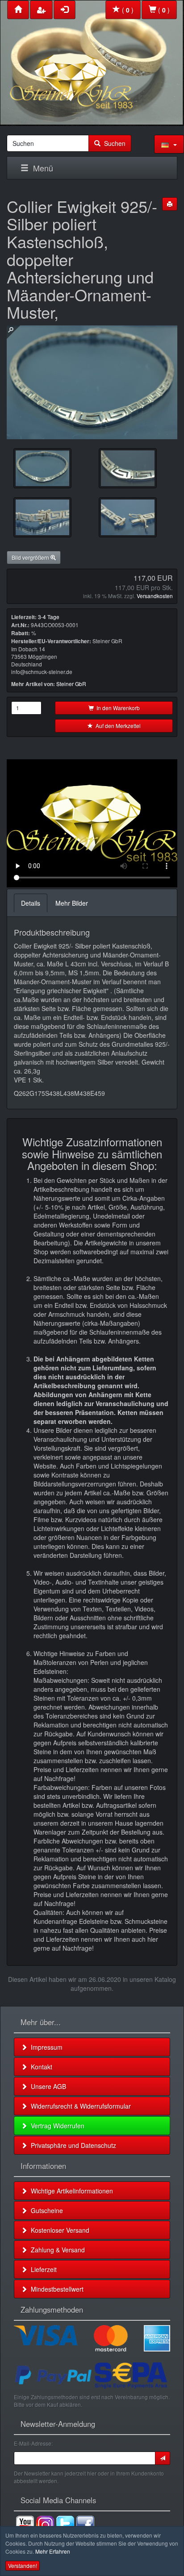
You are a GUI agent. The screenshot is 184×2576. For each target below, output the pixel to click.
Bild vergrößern (31, 557)
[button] (169, 144)
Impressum (45, 2047)
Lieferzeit (42, 2269)
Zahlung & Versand (56, 2250)
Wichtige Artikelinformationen (70, 2191)
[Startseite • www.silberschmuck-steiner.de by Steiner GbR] (92, 61)
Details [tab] (31, 903)
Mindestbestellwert (55, 2289)
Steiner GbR (71, 684)
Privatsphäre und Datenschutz (72, 2145)
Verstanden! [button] (23, 2566)
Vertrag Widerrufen (56, 2126)
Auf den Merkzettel (117, 726)
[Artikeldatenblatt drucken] (170, 204)
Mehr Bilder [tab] (72, 903)
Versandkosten (155, 596)
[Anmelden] (163, 2458)
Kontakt (40, 2067)
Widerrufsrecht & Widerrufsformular (79, 2106)
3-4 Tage (49, 617)
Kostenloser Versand (58, 2230)
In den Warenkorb (117, 708)
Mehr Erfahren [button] (53, 2551)
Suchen (113, 143)
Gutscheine (45, 2210)
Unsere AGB (47, 2086)
